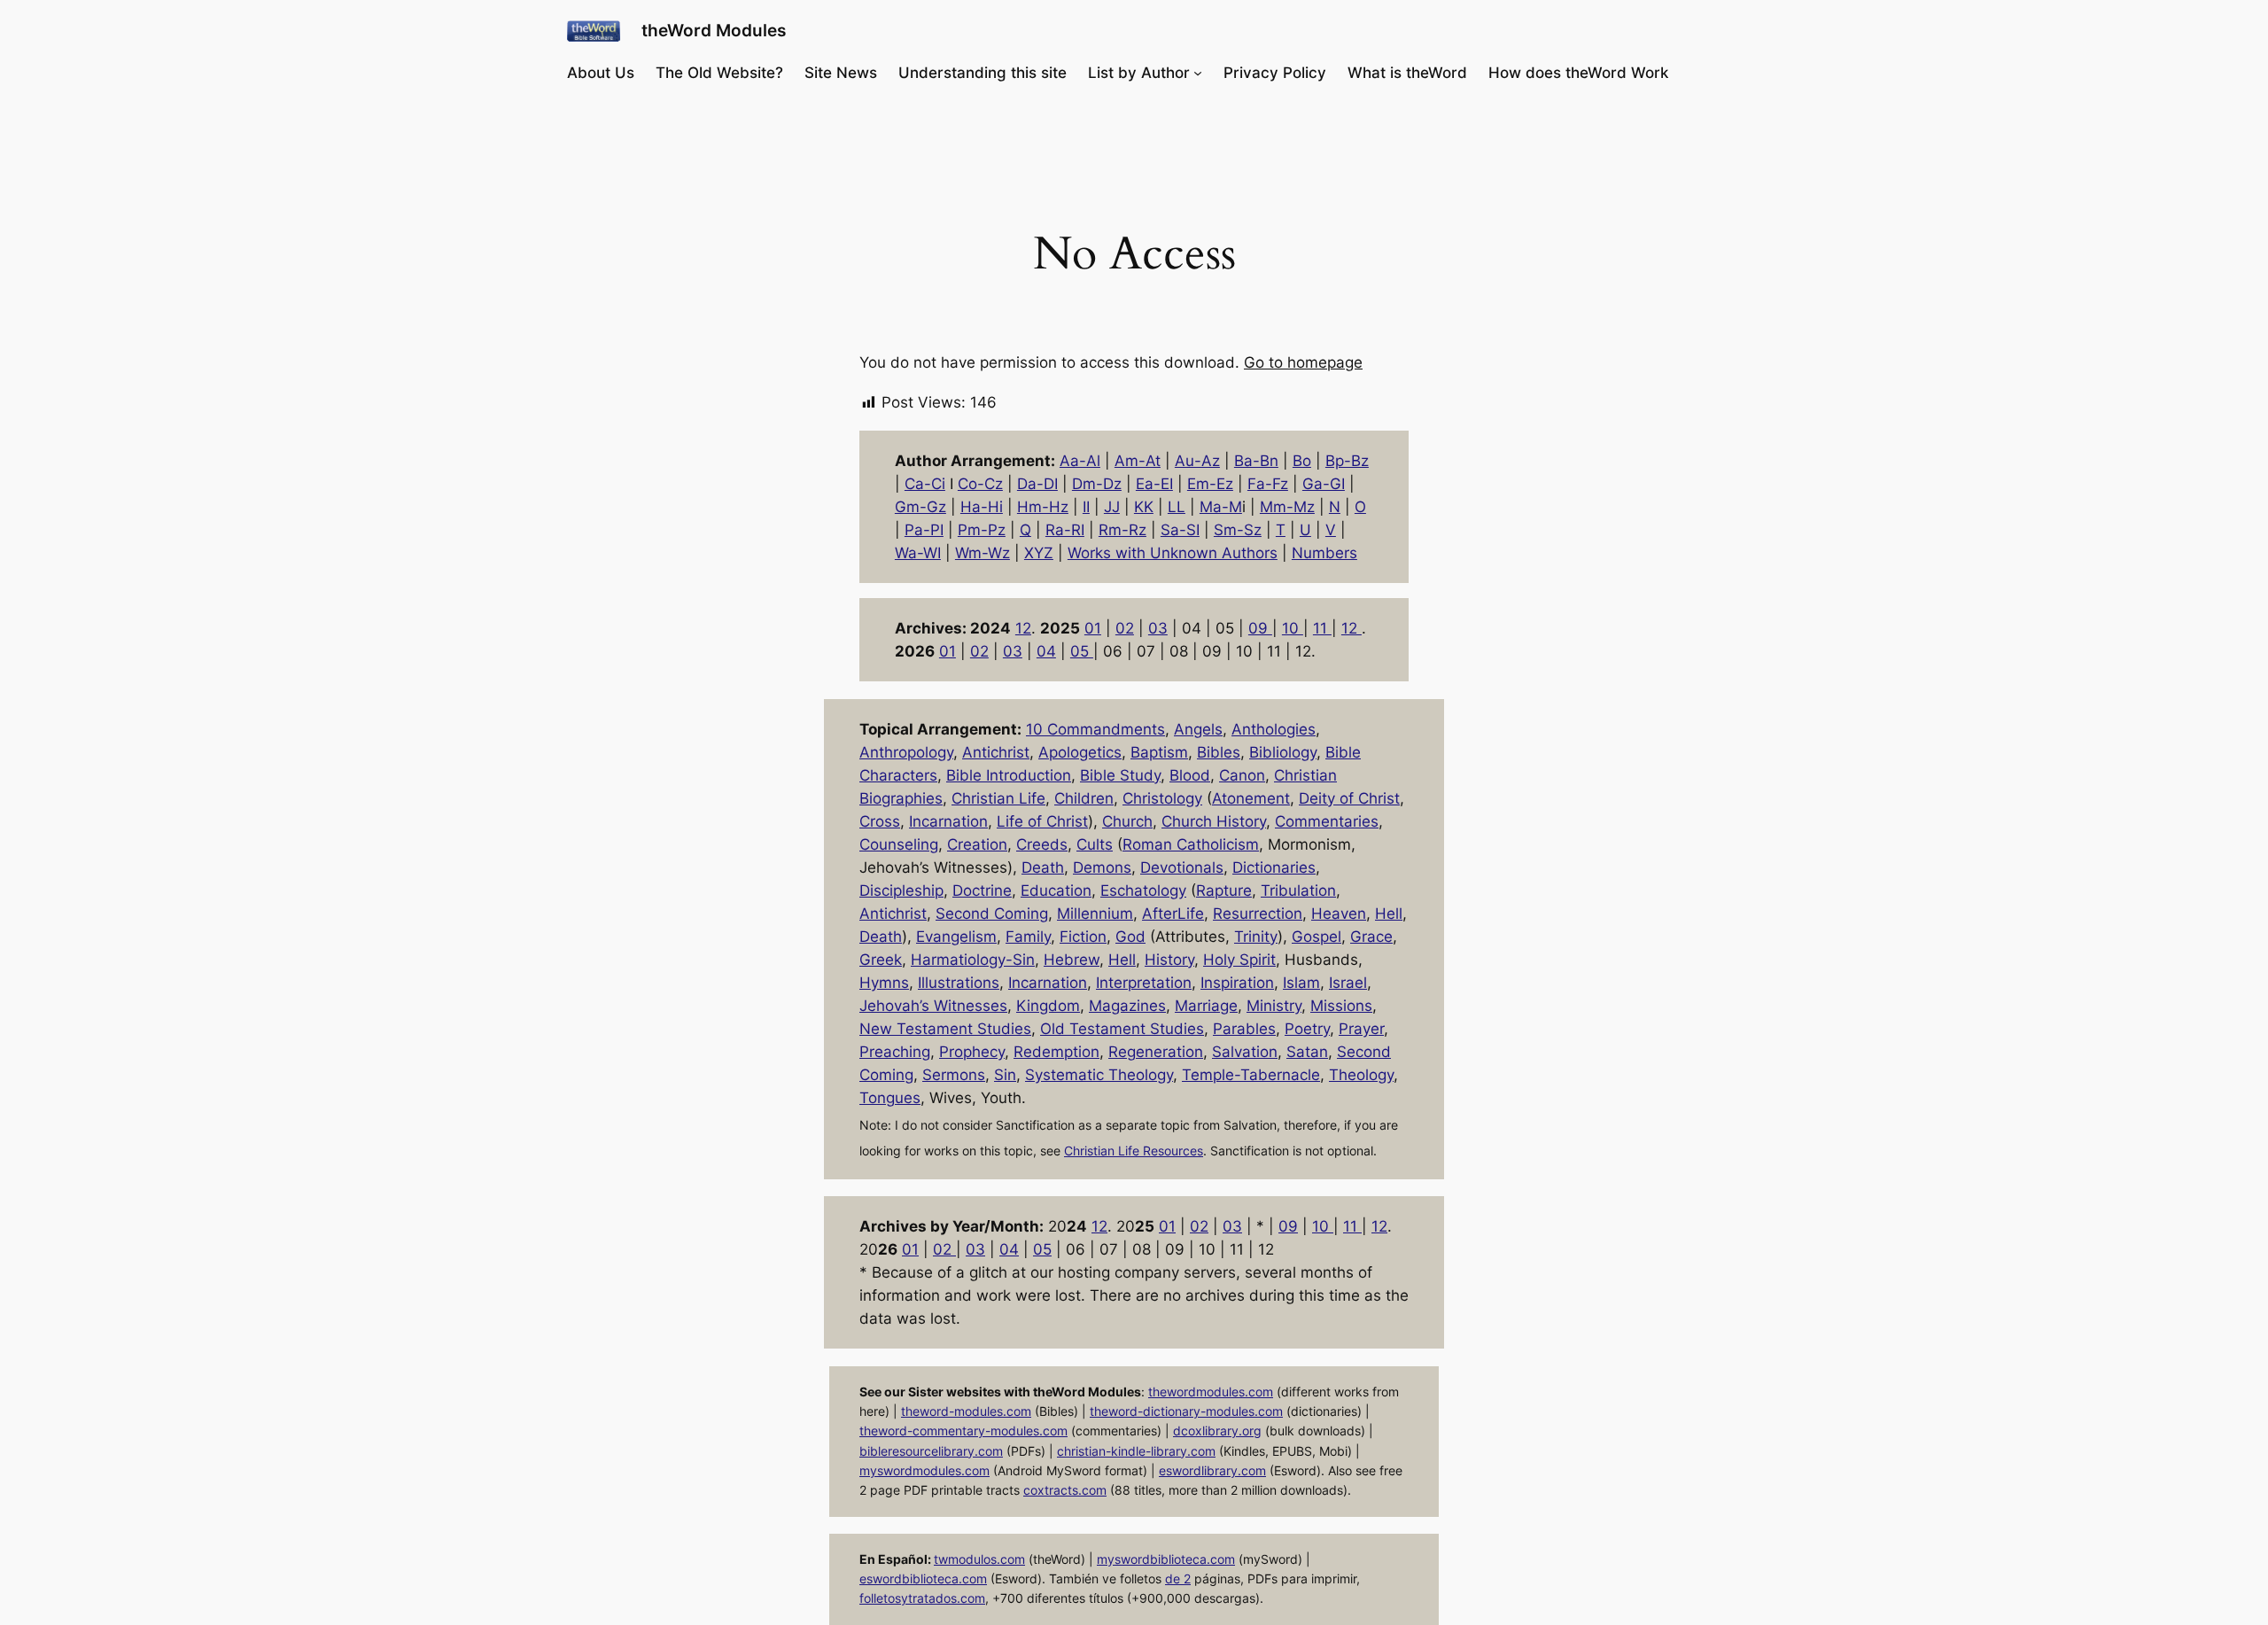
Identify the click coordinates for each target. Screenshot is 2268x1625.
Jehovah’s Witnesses (933, 1006)
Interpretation (1144, 983)
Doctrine (982, 890)
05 (1082, 651)
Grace (1371, 937)
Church (1127, 821)
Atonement (1251, 798)
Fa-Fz (1268, 484)
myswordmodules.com (924, 1470)
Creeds (1042, 844)
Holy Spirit (1239, 960)
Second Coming (992, 914)
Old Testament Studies (1122, 1029)
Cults (1095, 844)
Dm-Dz (1097, 484)
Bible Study (1120, 775)
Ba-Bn (1256, 461)
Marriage (1206, 1006)
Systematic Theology (1099, 1075)
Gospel (1317, 937)
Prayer (1361, 1029)
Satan (1307, 1052)
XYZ (1039, 553)
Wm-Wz (983, 553)
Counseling (899, 844)
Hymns (884, 983)
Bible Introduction (1009, 775)
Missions (1341, 1006)
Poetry (1307, 1029)
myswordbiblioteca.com (1166, 1559)
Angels (1198, 729)
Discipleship (901, 890)
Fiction (1083, 937)
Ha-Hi (982, 507)
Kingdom (1048, 1006)
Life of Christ (1042, 821)
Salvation (1245, 1052)
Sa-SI (1180, 530)
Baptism (1159, 752)
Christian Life (998, 798)
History (1169, 960)
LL (1177, 507)
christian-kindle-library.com (1136, 1451)
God (1130, 937)
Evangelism (956, 937)
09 (1260, 628)
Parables (1244, 1029)
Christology (1162, 798)
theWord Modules (714, 30)
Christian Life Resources (1134, 1151)
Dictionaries (1274, 867)
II (1086, 507)
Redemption (1056, 1052)
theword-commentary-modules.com (963, 1431)
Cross (880, 821)
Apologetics (1080, 752)
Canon (1242, 775)
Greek (881, 960)
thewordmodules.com (1211, 1392)
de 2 (1178, 1578)
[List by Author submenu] (1198, 73)
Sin (1005, 1075)
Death (1043, 867)
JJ (1112, 507)
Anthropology (906, 752)
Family (1028, 937)
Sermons (954, 1075)
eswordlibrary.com (1212, 1470)
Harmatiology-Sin (973, 960)
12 (1023, 628)
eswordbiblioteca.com (923, 1578)
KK (1144, 507)
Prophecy (972, 1052)
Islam (1301, 983)
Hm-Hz (1043, 507)
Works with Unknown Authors (1173, 553)
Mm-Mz (1287, 507)
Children (1084, 798)
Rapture (1224, 890)
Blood (1190, 775)
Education (1056, 890)
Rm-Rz (1122, 530)
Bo (1302, 461)
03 (1158, 628)
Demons (1102, 867)
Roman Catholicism (1191, 844)
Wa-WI (918, 553)
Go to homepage (1303, 362)
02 (1125, 628)
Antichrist (996, 752)
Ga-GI (1324, 484)
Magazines (1127, 1006)
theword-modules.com (966, 1411)
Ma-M (1221, 507)
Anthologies (1274, 729)
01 (1093, 628)
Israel (1348, 983)
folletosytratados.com (922, 1598)
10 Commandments (1095, 729)
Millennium (1095, 914)
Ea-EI (1154, 484)
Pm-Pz (982, 530)
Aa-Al (1080, 461)
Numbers (1324, 553)
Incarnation (948, 821)
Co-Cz (980, 484)
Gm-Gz (920, 507)
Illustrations (959, 983)
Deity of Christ (1349, 798)
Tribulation (1298, 890)
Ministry (1274, 1006)
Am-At (1138, 461)
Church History (1214, 821)
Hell (1389, 914)
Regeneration (1156, 1052)
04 (1046, 651)
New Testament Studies (945, 1029)
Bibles (1219, 752)
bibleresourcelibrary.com (931, 1451)
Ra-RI (1065, 530)
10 (1293, 628)
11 (1322, 628)
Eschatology (1143, 890)
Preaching (895, 1052)
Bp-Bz (1347, 461)
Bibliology (1283, 752)
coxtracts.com (1065, 1490)
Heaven (1339, 914)
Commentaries (1327, 821)
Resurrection (1258, 914)
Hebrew (1072, 960)
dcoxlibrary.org (1217, 1431)
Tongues (890, 1098)
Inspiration (1237, 983)
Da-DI (1037, 484)
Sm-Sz (1238, 530)
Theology (1361, 1075)
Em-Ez (1210, 484)
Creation (977, 844)
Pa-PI (924, 530)
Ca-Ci (925, 484)
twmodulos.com (979, 1559)
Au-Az (1197, 461)
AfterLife (1173, 914)
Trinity (1256, 937)
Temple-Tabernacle (1251, 1075)
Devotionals (1182, 867)
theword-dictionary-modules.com (1186, 1411)
